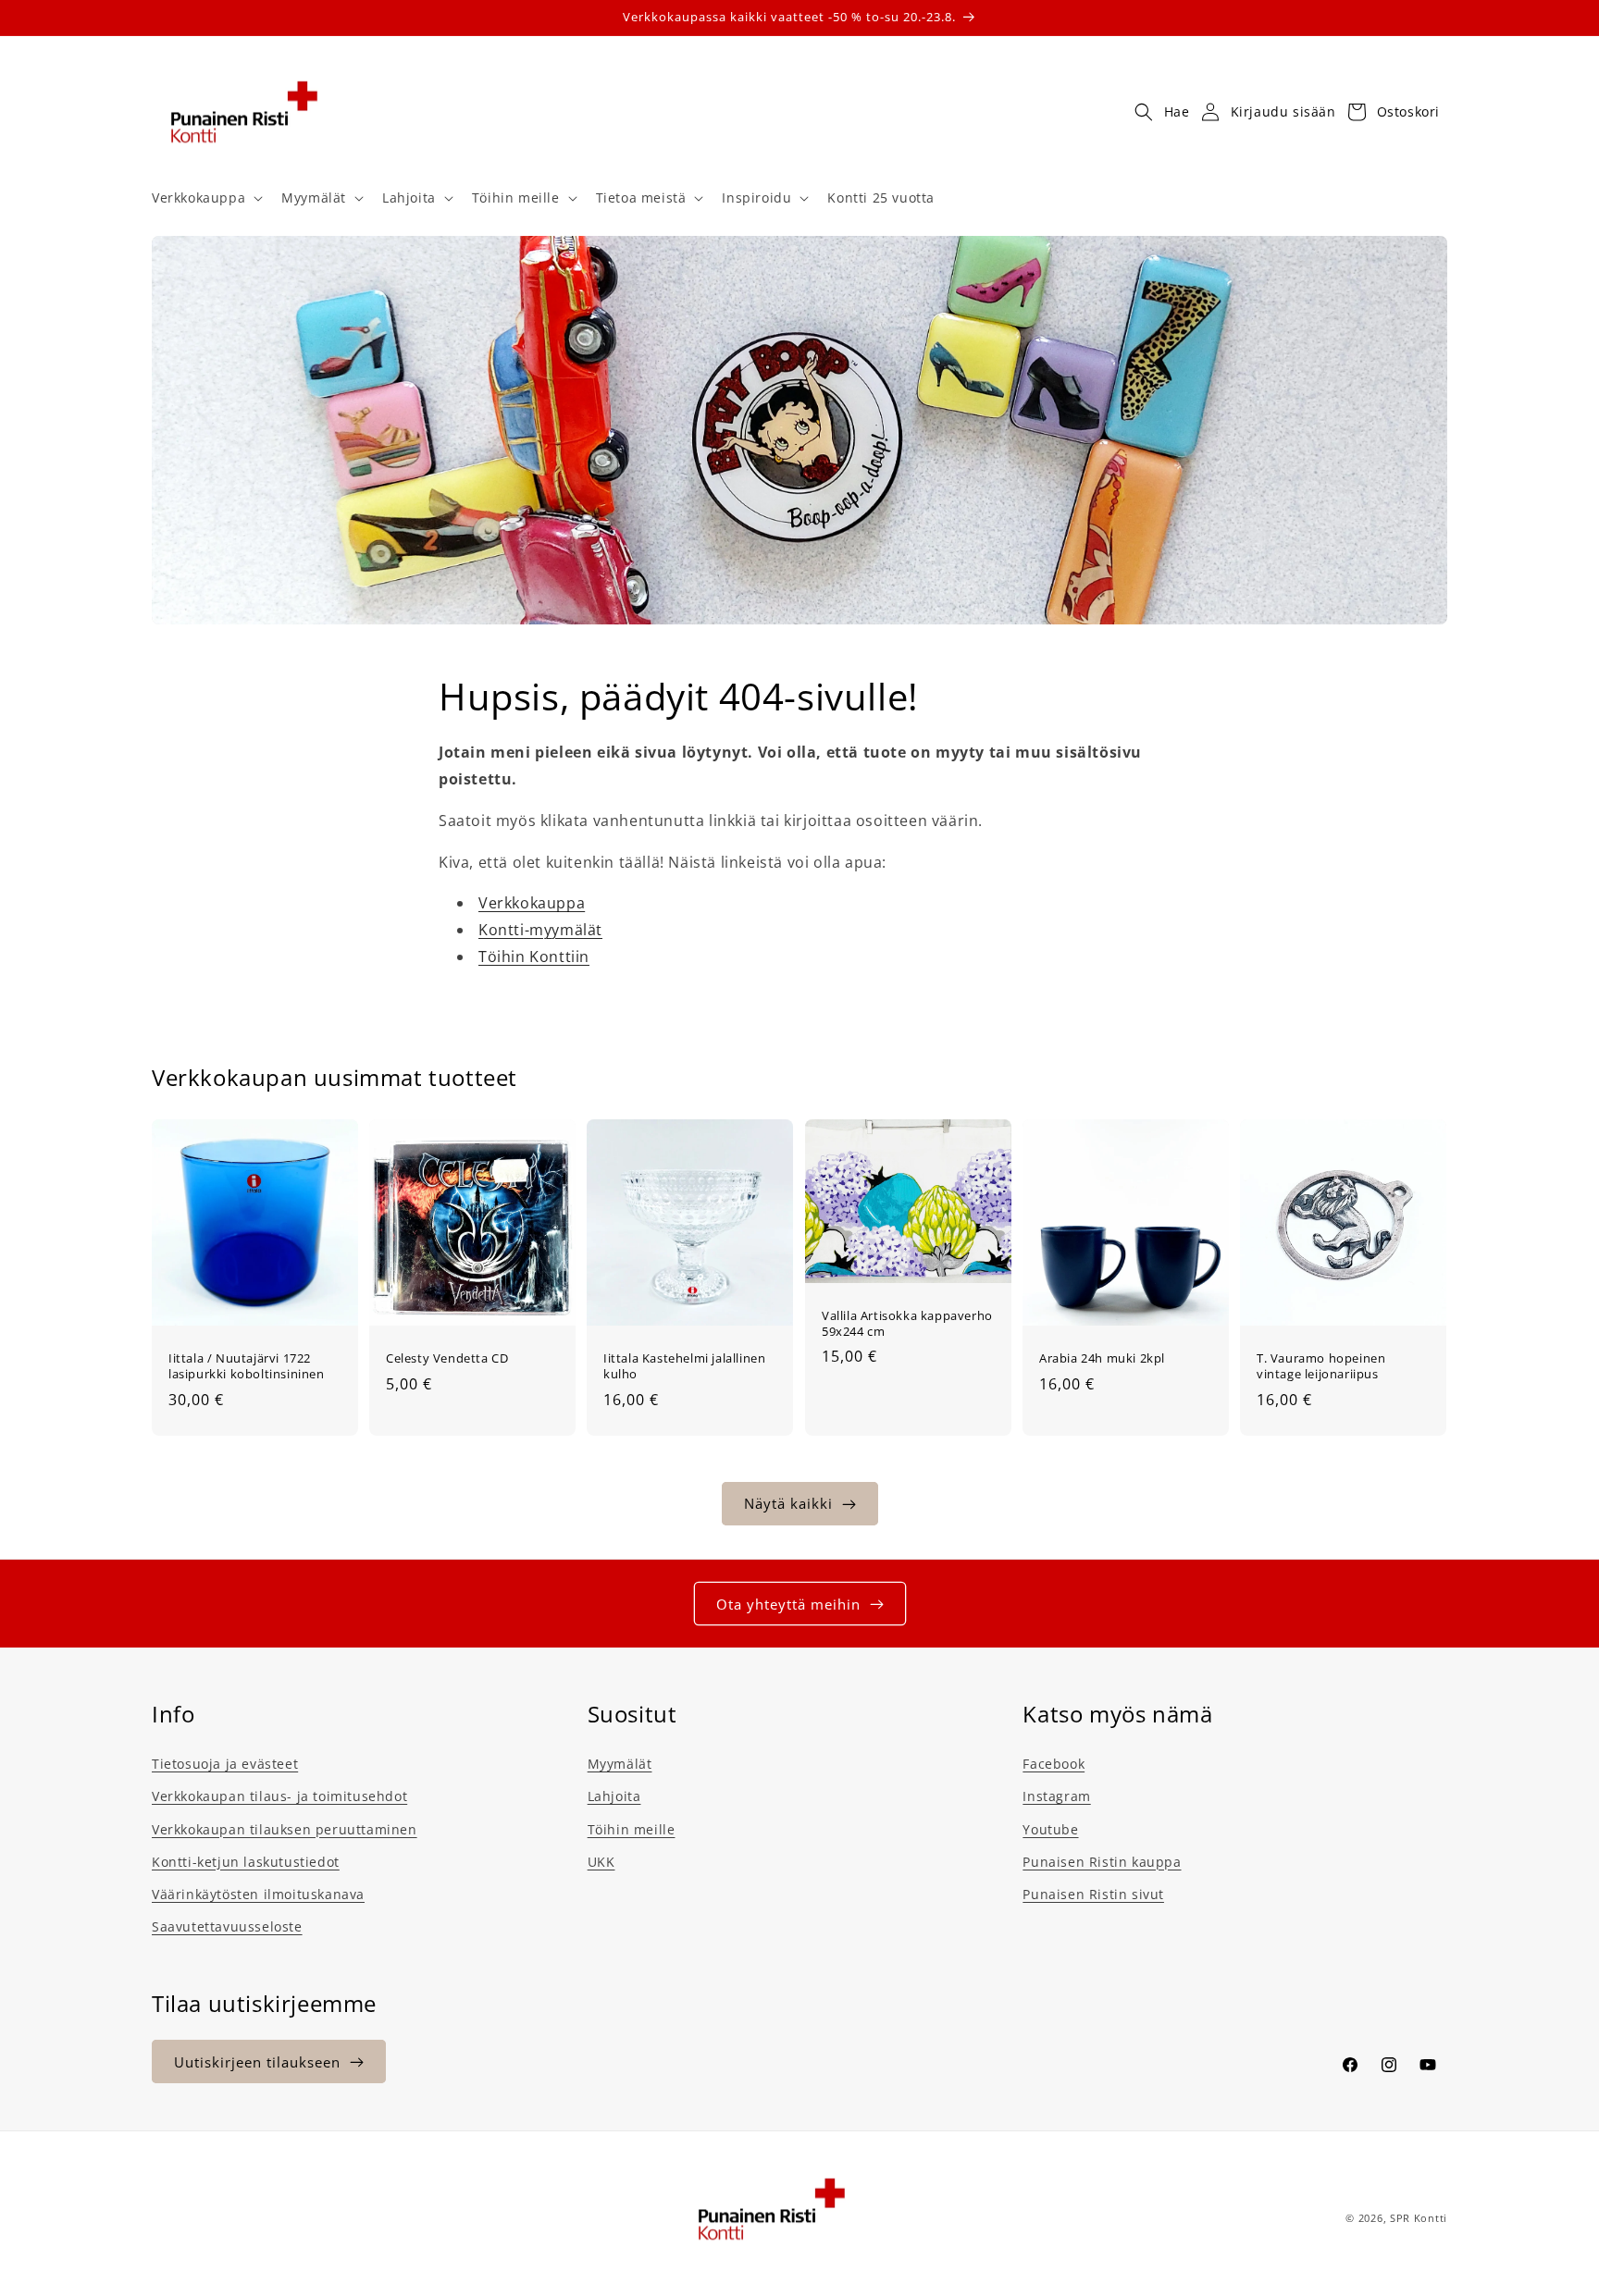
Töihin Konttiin (534, 957)
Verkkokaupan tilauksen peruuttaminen (285, 1829)
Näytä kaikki (788, 1504)
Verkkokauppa (532, 903)
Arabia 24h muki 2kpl (1102, 1358)
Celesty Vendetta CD (447, 1358)
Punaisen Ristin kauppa (1102, 1862)
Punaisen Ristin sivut (1093, 1894)
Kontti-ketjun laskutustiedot (246, 1862)
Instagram (1056, 1796)
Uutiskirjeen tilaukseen (257, 2062)
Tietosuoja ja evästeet (225, 1764)
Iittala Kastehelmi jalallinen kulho (684, 1366)
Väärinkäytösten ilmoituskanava (258, 1894)
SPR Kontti (1419, 2218)
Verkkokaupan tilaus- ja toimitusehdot (279, 1796)
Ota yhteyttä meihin (788, 1604)
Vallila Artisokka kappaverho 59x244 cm (907, 1324)
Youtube (1050, 1829)
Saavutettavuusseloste (227, 1926)
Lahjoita (614, 1796)
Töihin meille (632, 1829)
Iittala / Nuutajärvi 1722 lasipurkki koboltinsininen (247, 1366)
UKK (601, 1862)
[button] (205, 198)
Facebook (1054, 1764)
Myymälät (620, 1764)
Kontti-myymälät (540, 930)
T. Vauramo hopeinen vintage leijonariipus (1321, 1366)
